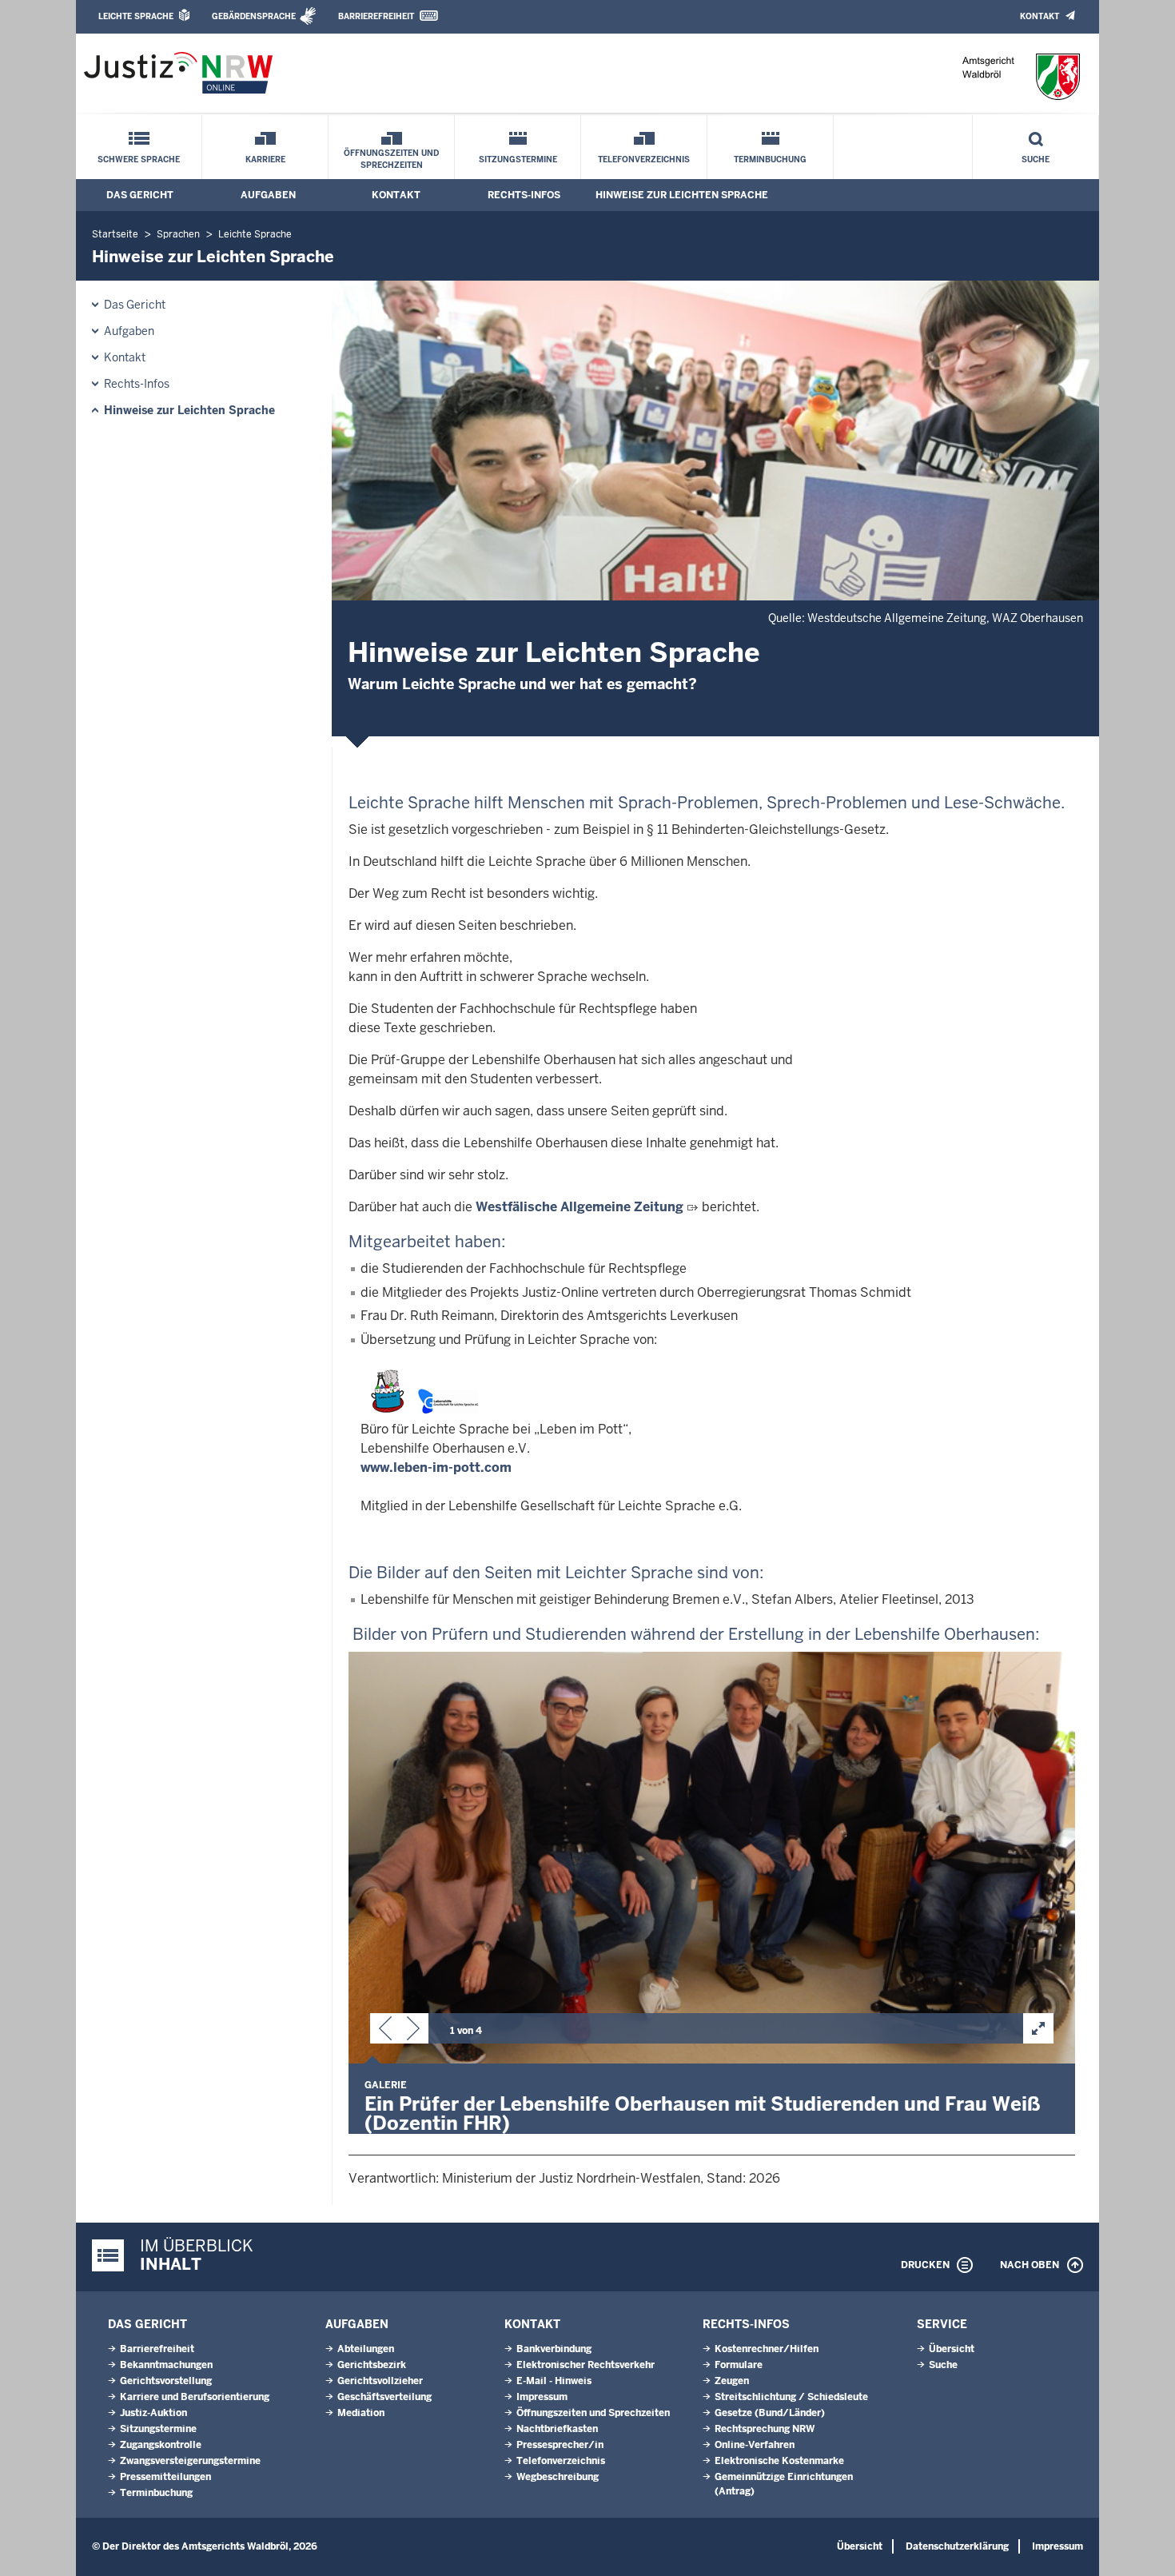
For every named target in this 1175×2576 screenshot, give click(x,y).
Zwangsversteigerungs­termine (190, 2461)
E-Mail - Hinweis (554, 2381)
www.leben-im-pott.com (436, 1467)
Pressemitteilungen (165, 2477)
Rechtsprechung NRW (765, 2429)
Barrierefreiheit (376, 16)
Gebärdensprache (254, 16)
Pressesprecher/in (560, 2445)
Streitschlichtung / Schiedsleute (791, 2397)
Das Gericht (140, 195)
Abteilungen (366, 2349)
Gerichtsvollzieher (380, 2381)
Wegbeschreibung (558, 2477)
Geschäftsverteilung (384, 2397)
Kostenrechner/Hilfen (767, 2349)
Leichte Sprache (136, 16)
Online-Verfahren (755, 2445)
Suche (1036, 160)
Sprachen (178, 234)
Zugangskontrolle (161, 2445)
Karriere (265, 160)
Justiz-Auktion (153, 2413)
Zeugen (732, 2381)
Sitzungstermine (518, 160)
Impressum (542, 2397)
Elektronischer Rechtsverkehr (586, 2365)
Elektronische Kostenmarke (779, 2461)
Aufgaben (268, 195)
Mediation (361, 2413)
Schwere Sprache (139, 160)
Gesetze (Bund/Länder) (770, 2413)
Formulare (739, 2365)
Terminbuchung (770, 160)
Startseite (115, 234)
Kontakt (1040, 16)
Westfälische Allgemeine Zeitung (580, 1207)
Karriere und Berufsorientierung (195, 2397)
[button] (385, 2032)
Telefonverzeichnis (644, 160)
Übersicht (952, 2349)
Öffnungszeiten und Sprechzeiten (391, 159)
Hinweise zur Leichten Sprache (682, 195)
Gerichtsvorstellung (166, 2381)
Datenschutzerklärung (957, 2546)
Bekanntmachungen (166, 2365)
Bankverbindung (554, 2349)
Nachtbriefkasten (557, 2429)
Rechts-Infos (524, 195)
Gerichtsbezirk (372, 2365)
